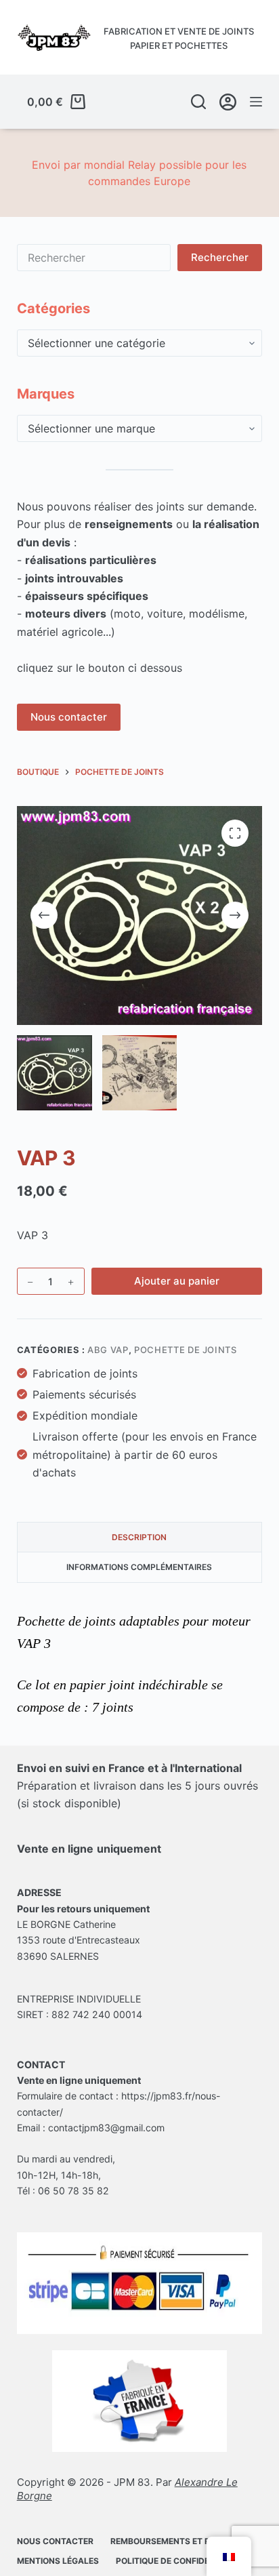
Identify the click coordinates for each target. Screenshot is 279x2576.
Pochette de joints (186, 1350)
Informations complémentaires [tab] (139, 1567)
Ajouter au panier (177, 1281)
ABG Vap (108, 1350)
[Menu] (256, 102)
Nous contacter (69, 717)
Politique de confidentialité (181, 2561)
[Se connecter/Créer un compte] (228, 102)
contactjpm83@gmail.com (106, 2128)
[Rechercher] (198, 102)
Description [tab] (139, 1537)
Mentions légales (58, 2561)
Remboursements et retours (177, 2541)
